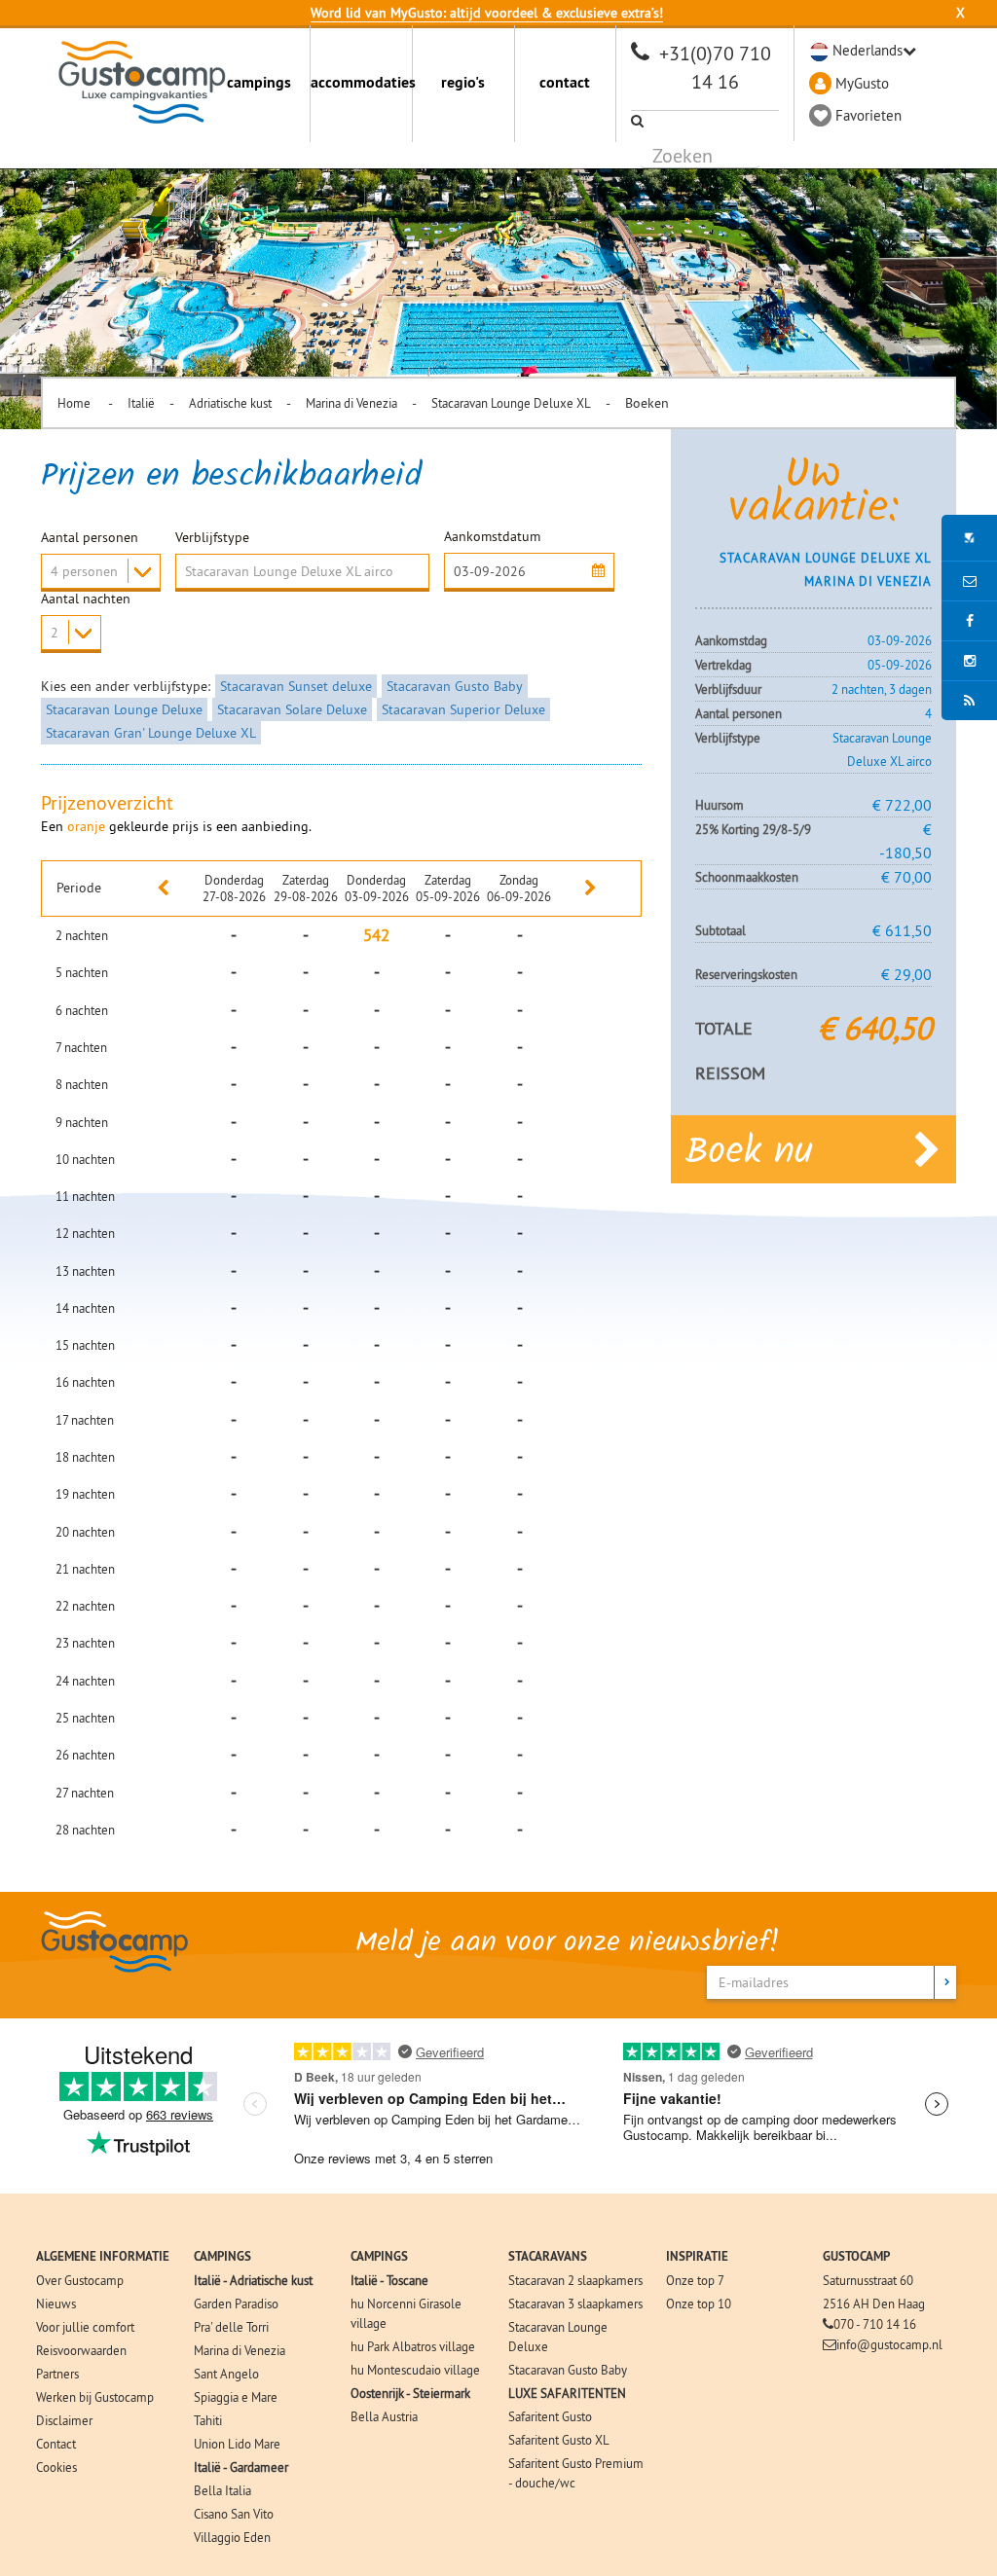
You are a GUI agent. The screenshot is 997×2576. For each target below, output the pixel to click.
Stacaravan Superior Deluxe (463, 709)
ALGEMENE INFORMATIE (103, 2256)
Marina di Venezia (351, 403)
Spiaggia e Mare (236, 2397)
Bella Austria (384, 2416)
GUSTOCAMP (856, 2256)
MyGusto (862, 83)
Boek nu (749, 1153)
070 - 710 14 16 (875, 2324)
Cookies (56, 2467)
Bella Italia (222, 2490)
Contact (56, 2444)
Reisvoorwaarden (81, 2350)
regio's (463, 82)
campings (259, 82)
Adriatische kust (230, 403)
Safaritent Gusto (550, 2416)
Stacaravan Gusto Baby (455, 686)
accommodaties (361, 82)
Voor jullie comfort (85, 2327)
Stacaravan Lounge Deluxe (124, 709)
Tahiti (208, 2420)
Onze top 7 (695, 2280)
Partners (57, 2374)
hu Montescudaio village (415, 2370)
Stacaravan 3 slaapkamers (575, 2304)
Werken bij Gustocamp (95, 2397)
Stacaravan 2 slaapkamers (575, 2280)
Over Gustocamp (80, 2280)
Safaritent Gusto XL (559, 2440)
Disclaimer (64, 2420)
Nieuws (56, 2304)
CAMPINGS (222, 2256)
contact (565, 82)
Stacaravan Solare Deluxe (292, 709)
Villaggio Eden (232, 2537)
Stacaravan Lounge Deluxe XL (511, 403)
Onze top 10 (699, 2304)
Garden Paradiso (236, 2304)
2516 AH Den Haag (874, 2304)
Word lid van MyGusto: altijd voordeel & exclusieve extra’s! (487, 13)
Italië (141, 403)
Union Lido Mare (237, 2444)
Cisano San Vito (234, 2514)
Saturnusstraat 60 (868, 2280)
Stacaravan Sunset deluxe (296, 686)
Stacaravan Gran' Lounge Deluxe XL (151, 733)
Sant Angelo (226, 2374)
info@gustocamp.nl (889, 2344)
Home (75, 403)
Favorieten (868, 115)
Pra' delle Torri (231, 2327)
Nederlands (868, 50)
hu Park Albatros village (413, 2346)
